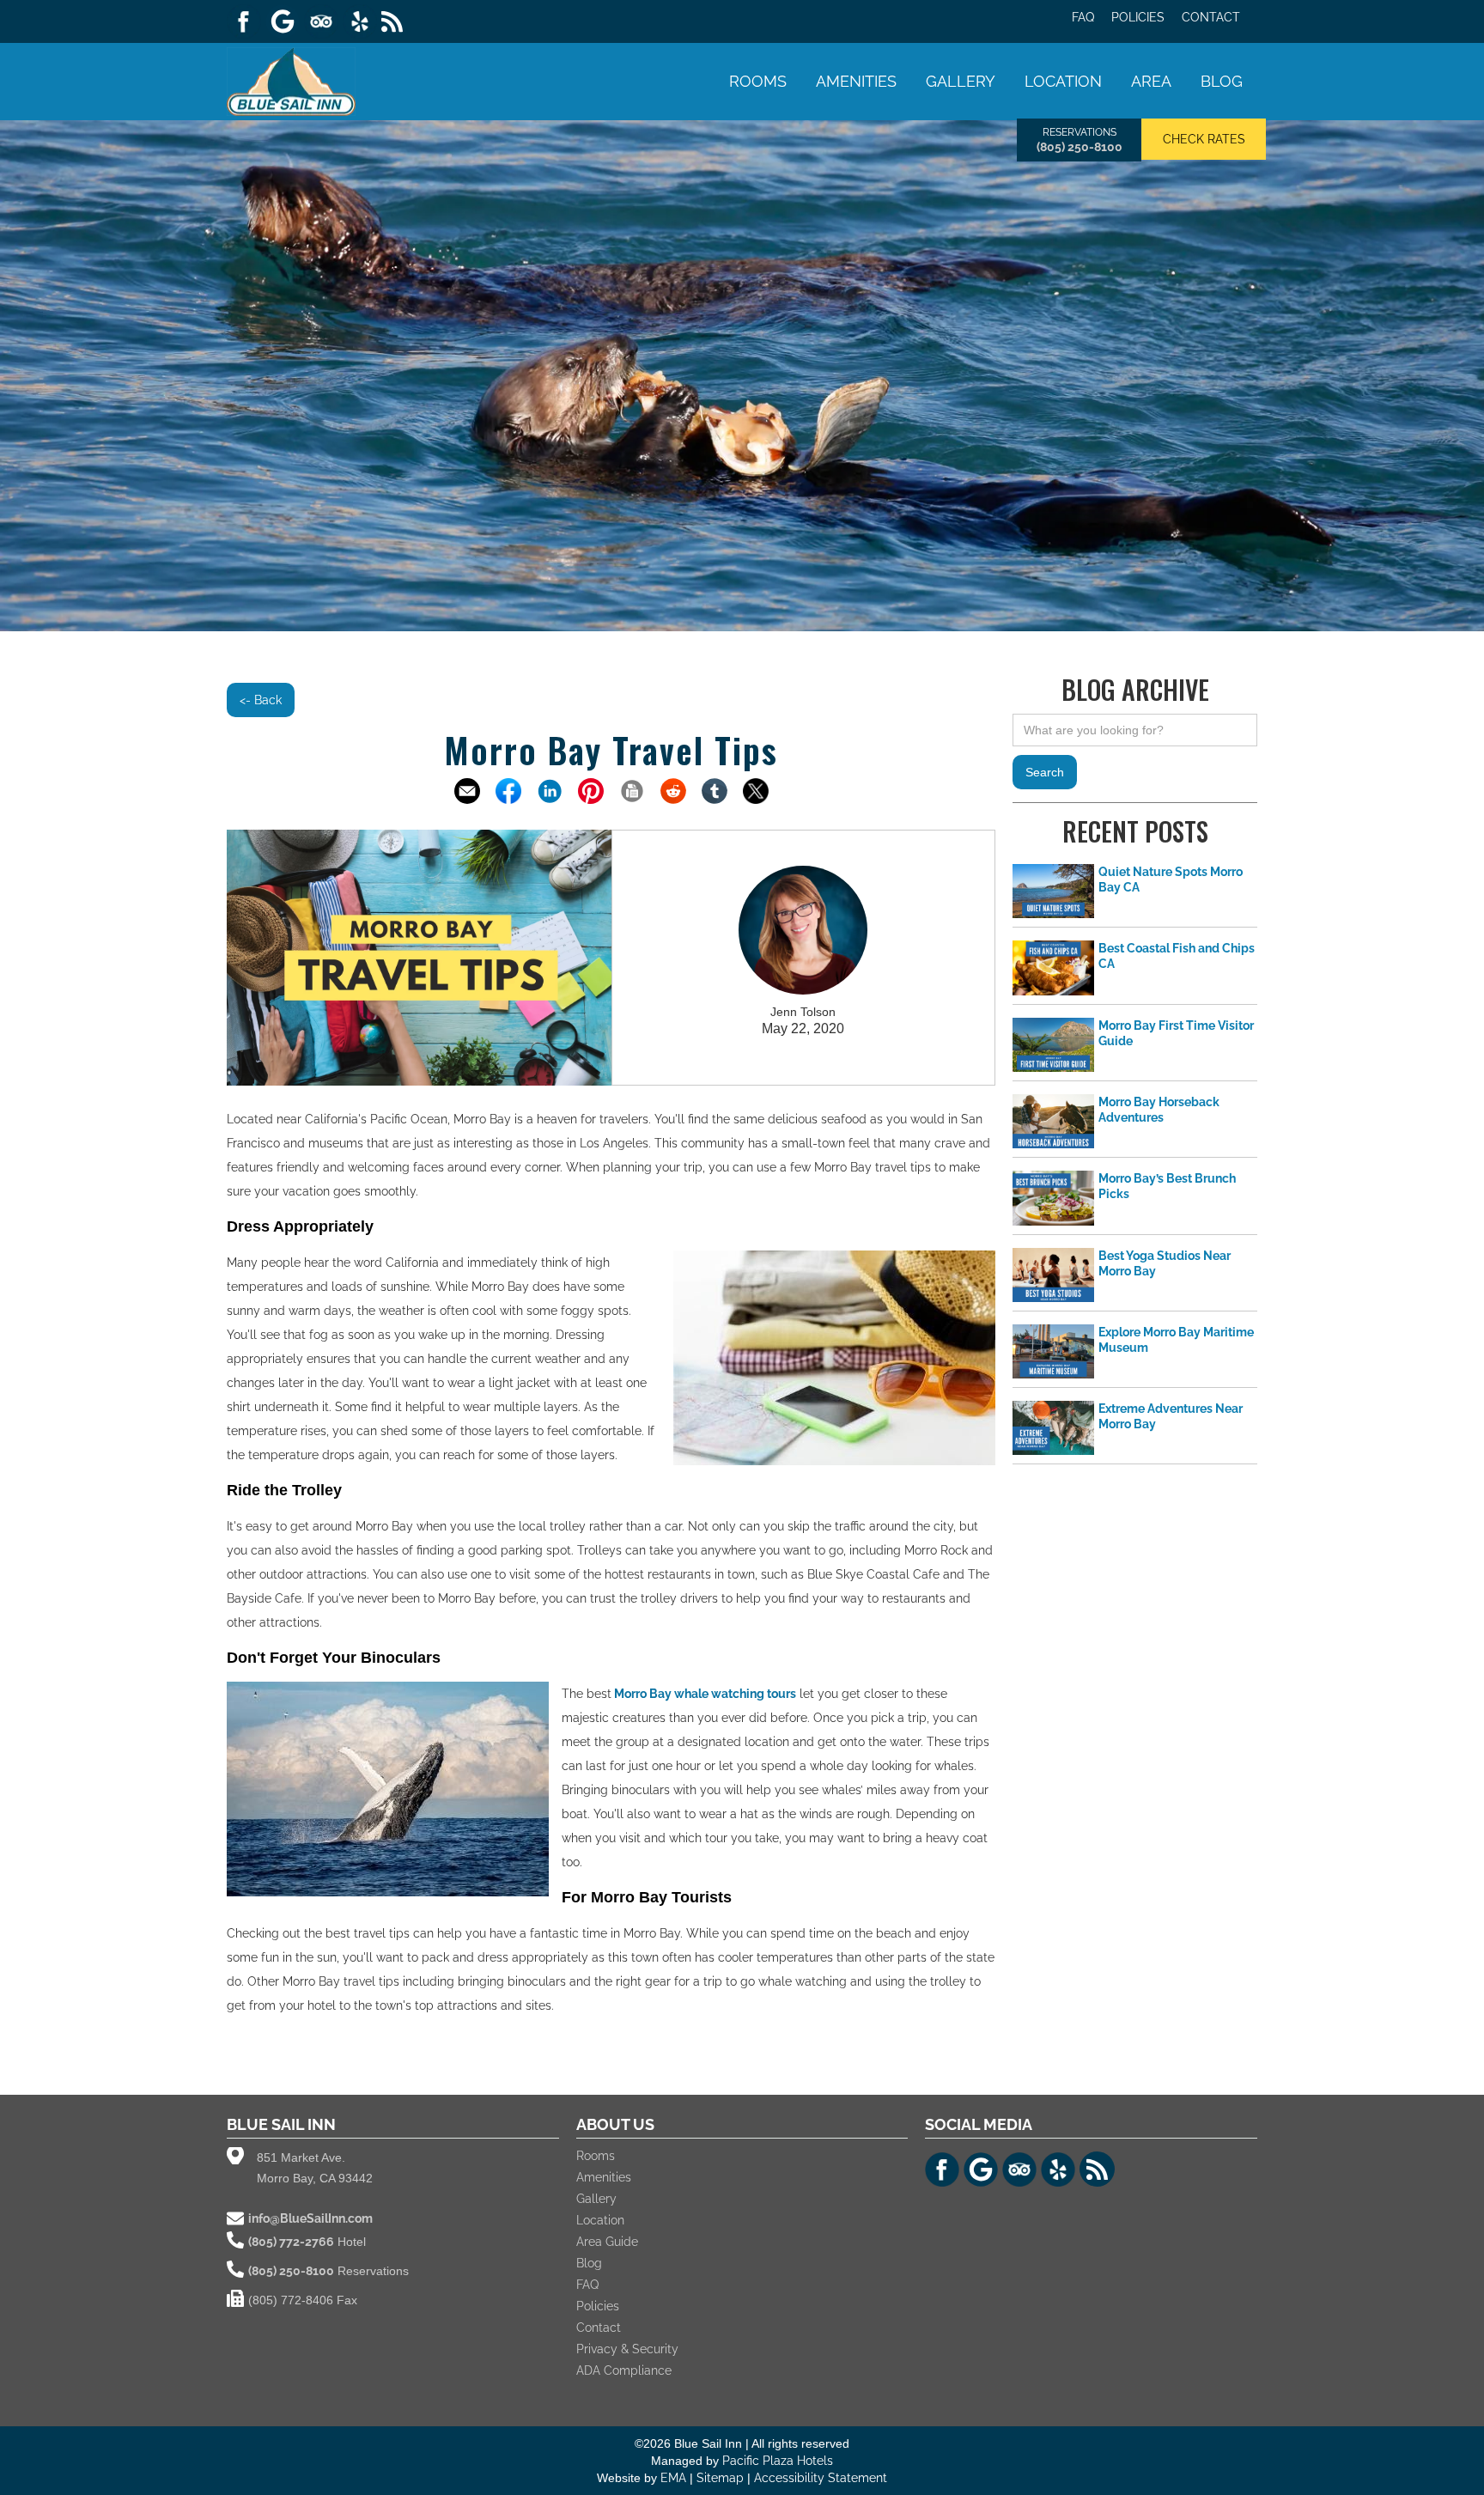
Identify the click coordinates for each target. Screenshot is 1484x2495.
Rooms (758, 81)
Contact (1211, 17)
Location (1063, 81)
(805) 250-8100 (1080, 147)
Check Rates (1204, 139)
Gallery (961, 81)
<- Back (261, 700)
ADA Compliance (624, 2370)
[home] (291, 79)
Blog (1222, 81)
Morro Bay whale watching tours (704, 1694)
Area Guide (607, 2242)
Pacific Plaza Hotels (778, 2461)
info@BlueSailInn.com (310, 2218)
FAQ (1083, 17)
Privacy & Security (627, 2349)
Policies (1138, 17)
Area (1151, 81)
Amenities (856, 81)
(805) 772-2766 (291, 2242)
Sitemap (722, 2478)
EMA (673, 2478)
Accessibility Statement (821, 2478)
